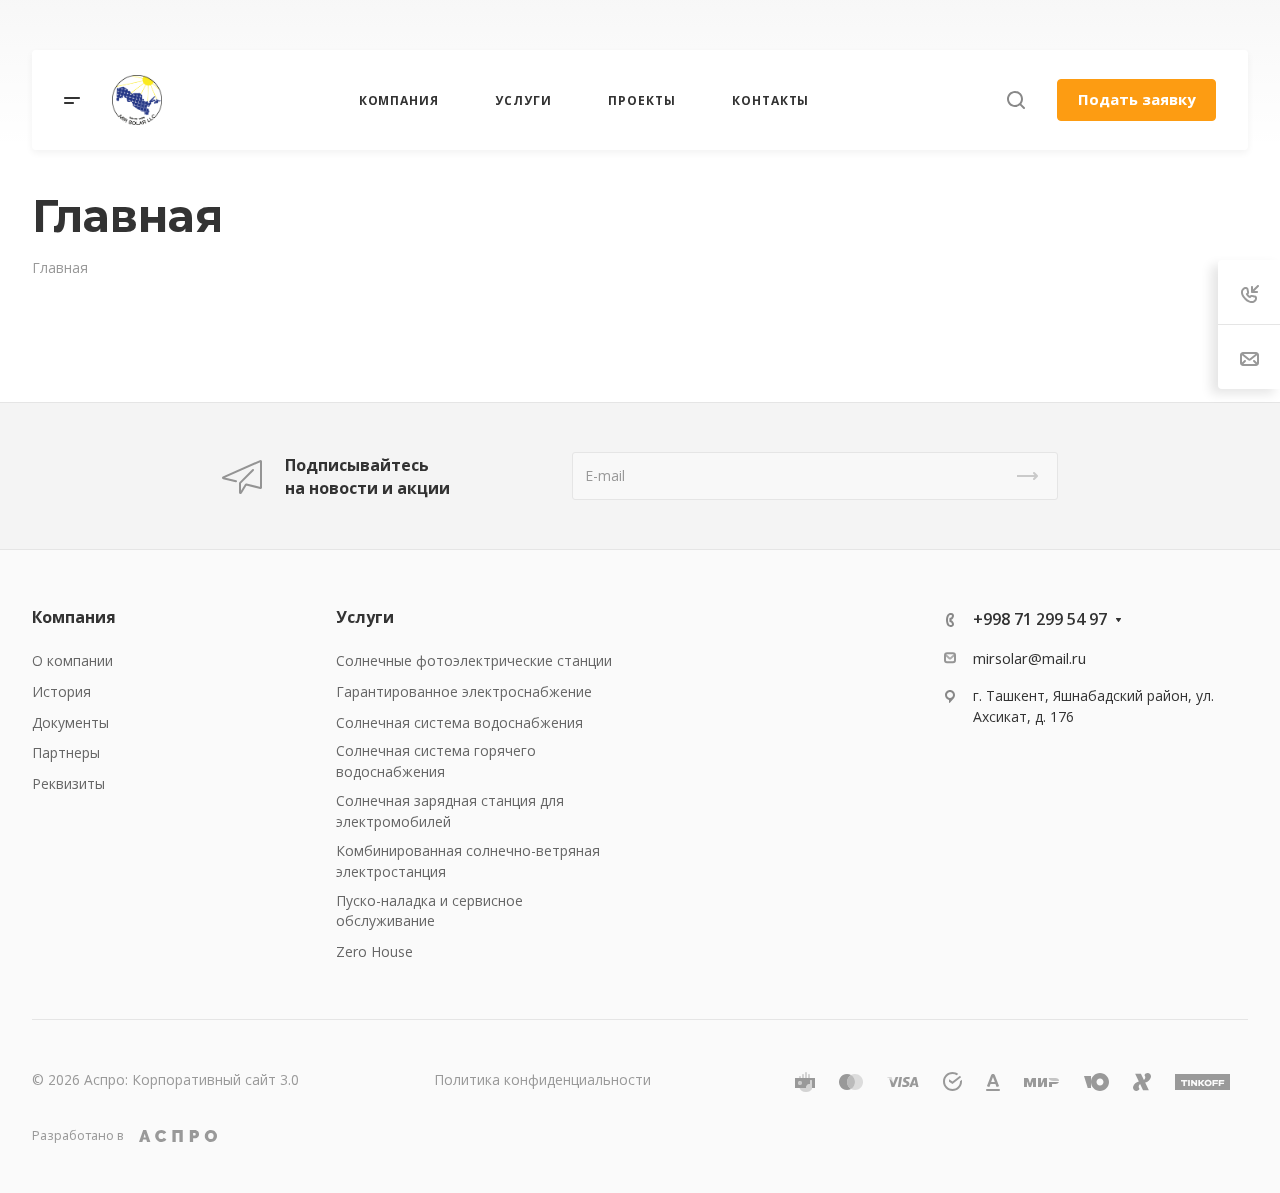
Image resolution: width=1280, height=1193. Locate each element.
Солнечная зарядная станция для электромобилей (450, 811)
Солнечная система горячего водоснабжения (436, 761)
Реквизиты (68, 783)
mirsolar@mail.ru (1029, 658)
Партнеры (66, 752)
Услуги (365, 617)
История (61, 691)
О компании (72, 660)
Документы (70, 722)
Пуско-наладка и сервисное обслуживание (429, 911)
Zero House (374, 951)
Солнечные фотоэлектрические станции (474, 660)
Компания (74, 617)
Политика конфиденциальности (542, 1079)
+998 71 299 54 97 (834, 25)
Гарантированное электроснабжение (464, 691)
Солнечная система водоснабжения (459, 722)
